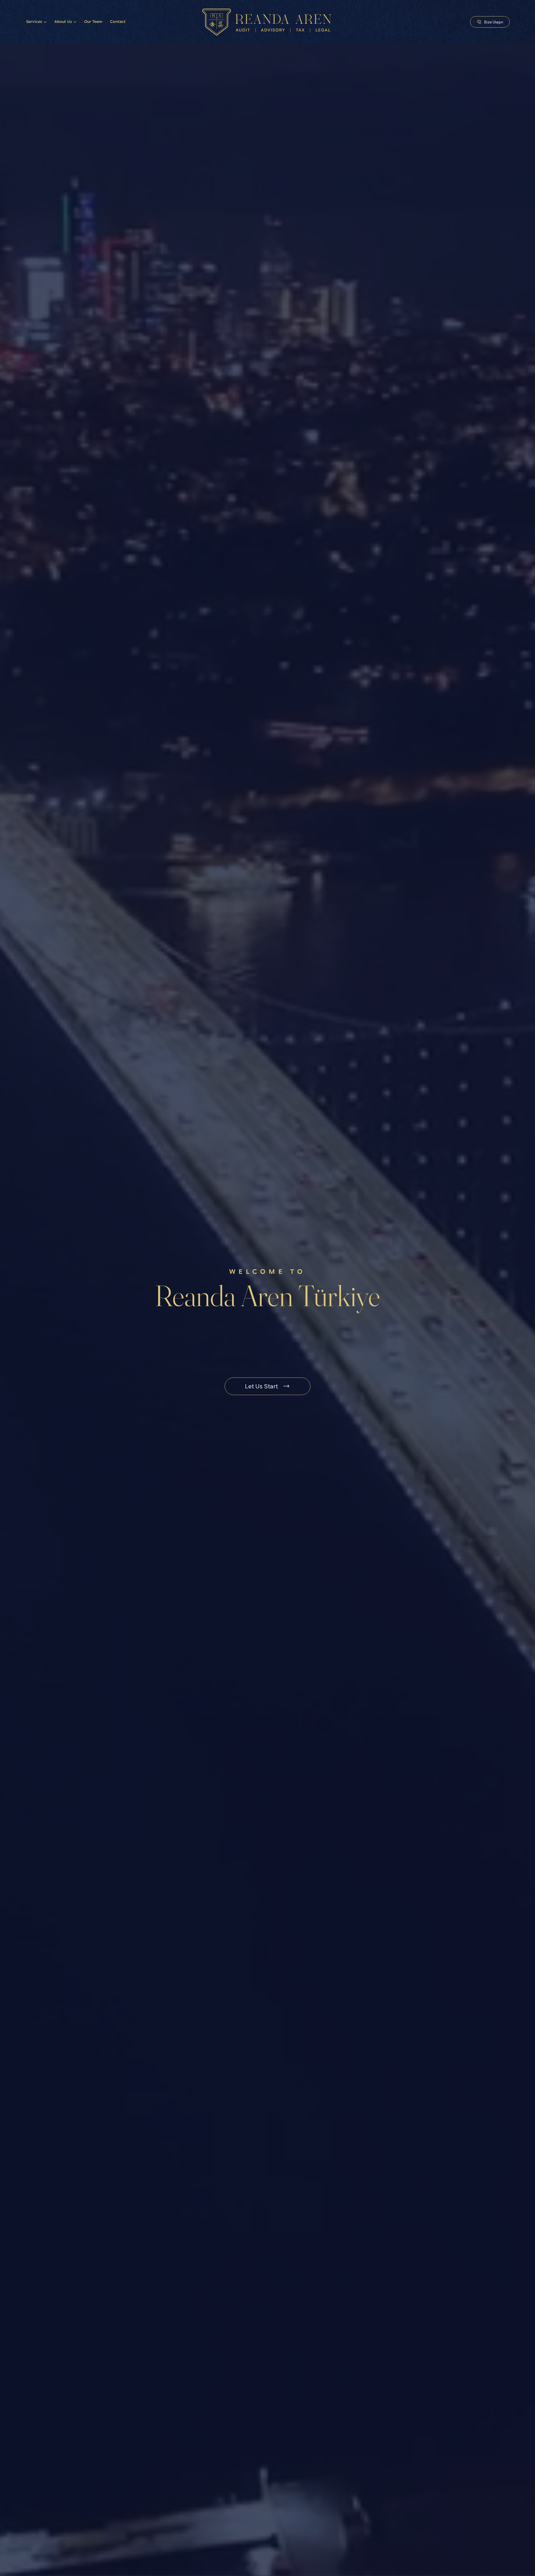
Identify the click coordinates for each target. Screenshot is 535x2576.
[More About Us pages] (75, 22)
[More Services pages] (45, 22)
